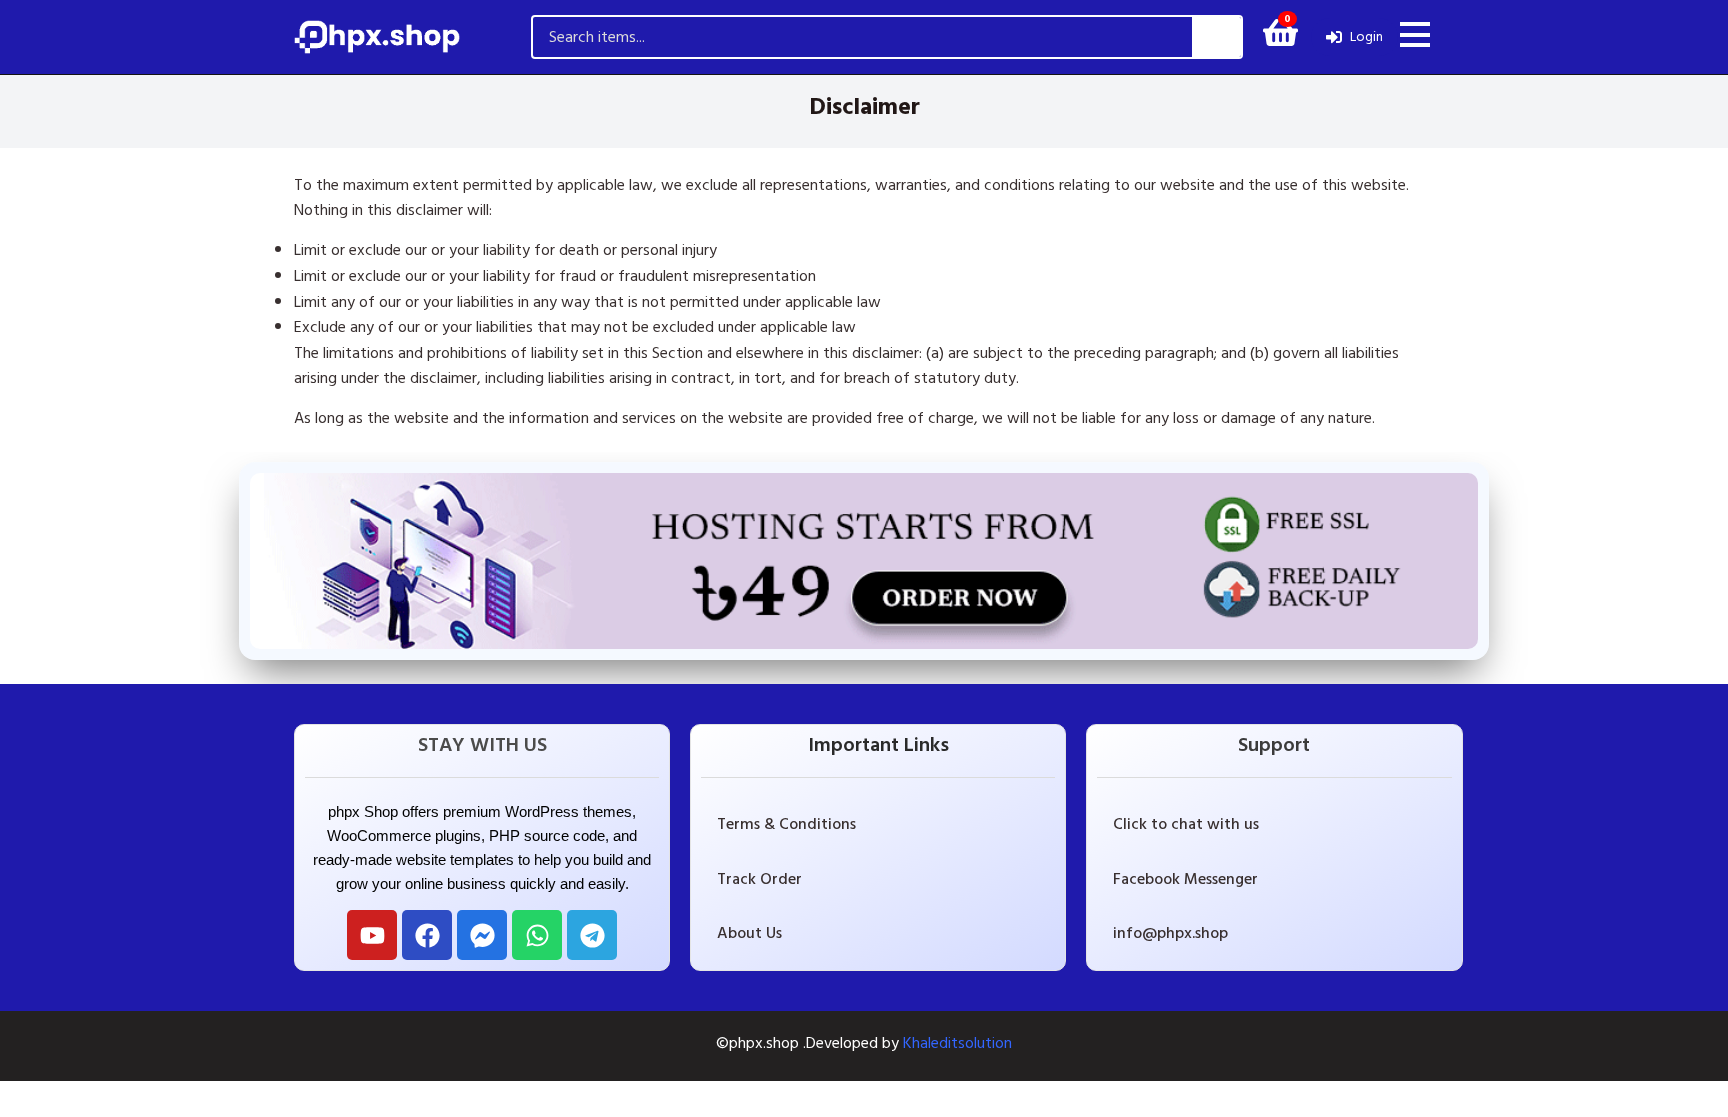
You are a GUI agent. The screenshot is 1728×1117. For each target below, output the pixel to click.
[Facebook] (427, 935)
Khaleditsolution (957, 1043)
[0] (1280, 39)
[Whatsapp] (537, 935)
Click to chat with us (1186, 824)
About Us (749, 933)
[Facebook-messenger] (482, 935)
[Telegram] (592, 935)
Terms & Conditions (786, 824)
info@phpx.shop (1170, 933)
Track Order (759, 879)
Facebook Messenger (1185, 879)
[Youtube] (372, 935)
